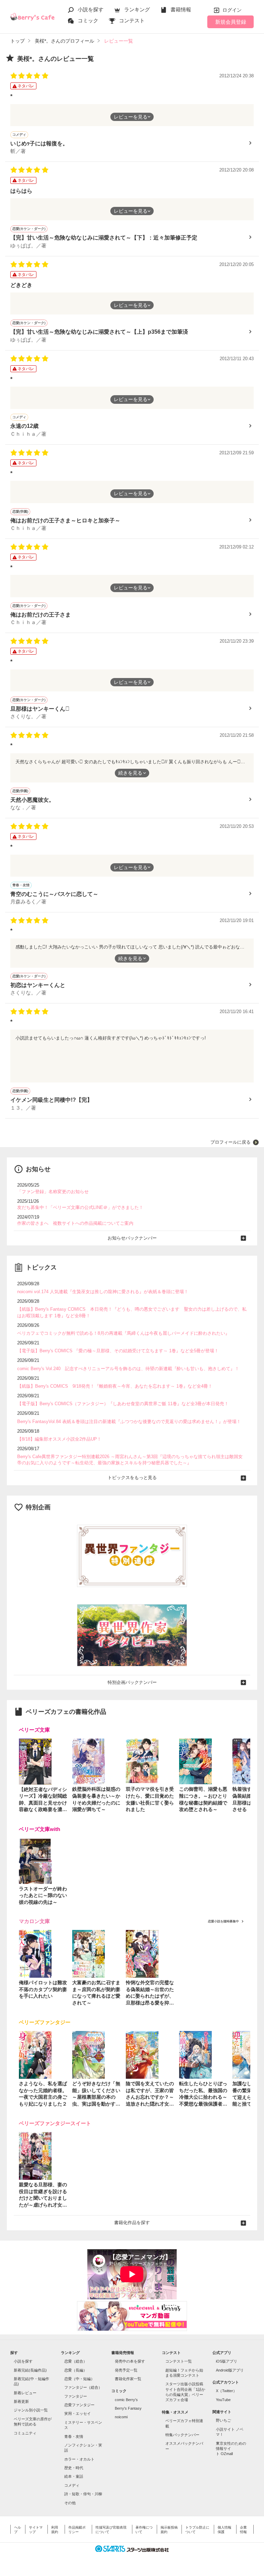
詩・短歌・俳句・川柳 (83, 2494)
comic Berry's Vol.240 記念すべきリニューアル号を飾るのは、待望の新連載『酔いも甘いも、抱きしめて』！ (128, 1369)
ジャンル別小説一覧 (31, 2410)
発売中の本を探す (130, 2361)
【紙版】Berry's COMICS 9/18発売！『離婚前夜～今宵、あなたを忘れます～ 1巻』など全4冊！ (115, 1386)
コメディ (72, 2485)
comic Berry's (126, 2400)
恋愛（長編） (76, 2370)
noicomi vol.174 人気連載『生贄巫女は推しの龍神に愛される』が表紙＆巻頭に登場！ (103, 1292)
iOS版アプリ (227, 2361)
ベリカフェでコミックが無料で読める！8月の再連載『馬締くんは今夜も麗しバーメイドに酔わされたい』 (123, 1333)
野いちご (223, 2420)
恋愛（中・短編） (79, 2379)
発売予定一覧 (126, 2370)
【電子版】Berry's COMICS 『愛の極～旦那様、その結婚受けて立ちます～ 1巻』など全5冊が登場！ (118, 1351)
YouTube (223, 2400)
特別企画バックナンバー (132, 1682)
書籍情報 (181, 9)
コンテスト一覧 (179, 2361)
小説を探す (91, 9)
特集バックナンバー (182, 2435)
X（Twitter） (226, 2391)
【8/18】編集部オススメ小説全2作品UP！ (59, 1439)
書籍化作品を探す (132, 2223)
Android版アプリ (230, 2370)
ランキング (137, 9)
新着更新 (21, 2401)
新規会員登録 (231, 22)
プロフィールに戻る (230, 1142)
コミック (88, 20)
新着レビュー (25, 2393)
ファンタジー (76, 2396)
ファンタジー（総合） (83, 2387)
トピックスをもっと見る (132, 1478)
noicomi (121, 2417)
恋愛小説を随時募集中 (223, 1921)
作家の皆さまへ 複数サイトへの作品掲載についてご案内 (75, 1223)
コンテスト (132, 20)
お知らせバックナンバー (132, 1238)
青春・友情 (74, 2436)
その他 (70, 2503)
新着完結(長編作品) (30, 2370)
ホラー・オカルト (79, 2459)
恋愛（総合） (76, 2361)
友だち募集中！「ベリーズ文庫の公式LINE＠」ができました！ (80, 1207)
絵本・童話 (74, 2476)
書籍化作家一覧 (128, 2379)
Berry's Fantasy (128, 2408)
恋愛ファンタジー (79, 2405)
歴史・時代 (74, 2468)
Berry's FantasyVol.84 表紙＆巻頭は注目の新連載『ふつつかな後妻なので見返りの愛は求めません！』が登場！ (129, 1422)
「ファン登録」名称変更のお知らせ (53, 1192)
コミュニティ (25, 2433)
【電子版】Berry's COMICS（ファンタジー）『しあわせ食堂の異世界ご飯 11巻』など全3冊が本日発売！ (123, 1404)
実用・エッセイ (78, 2413)
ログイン (232, 10)
